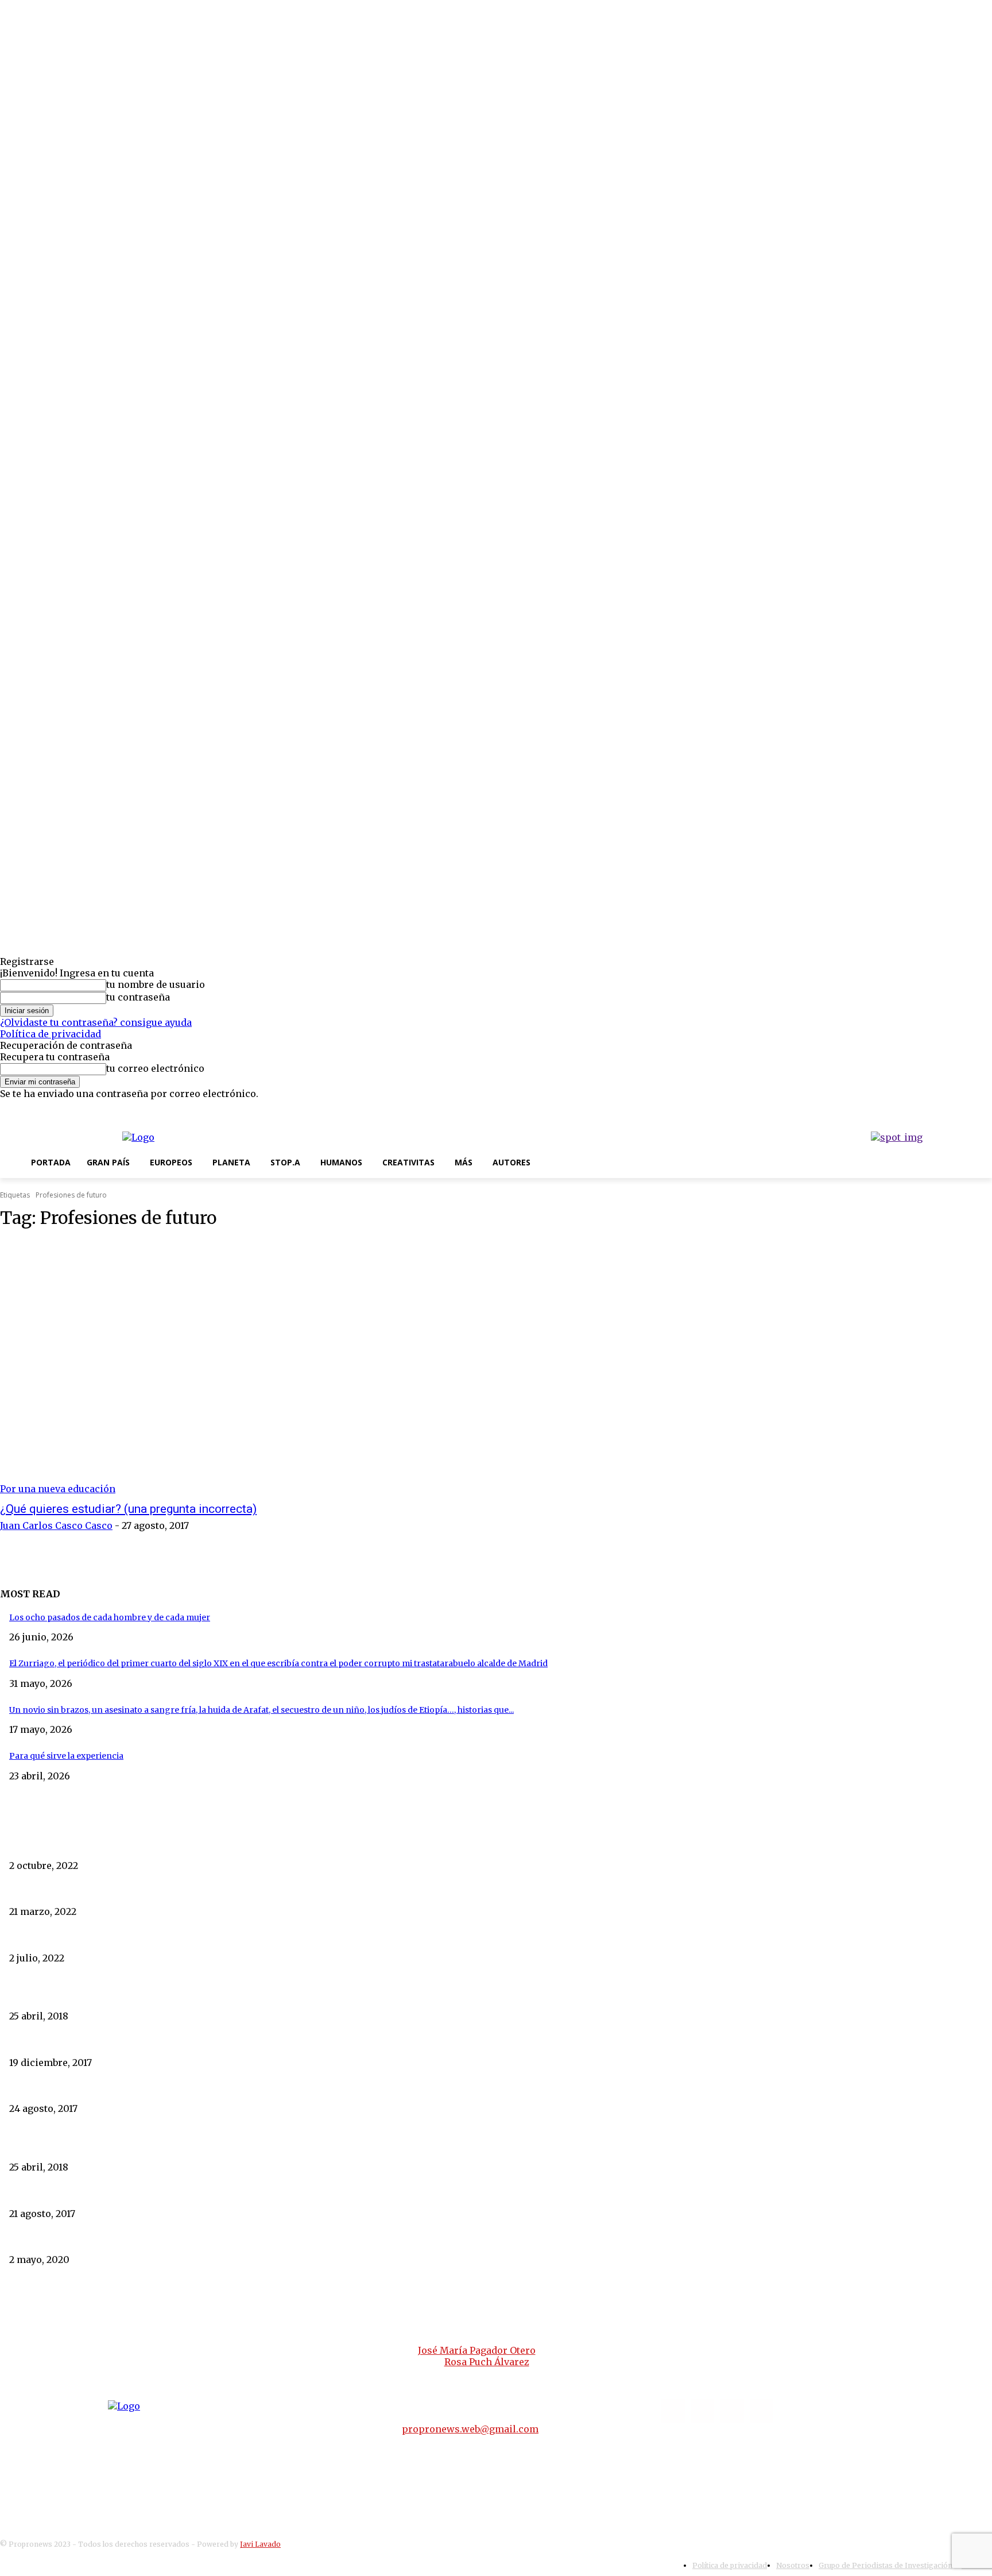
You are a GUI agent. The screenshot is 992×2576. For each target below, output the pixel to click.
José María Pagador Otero (477, 2350)
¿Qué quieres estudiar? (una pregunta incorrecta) (128, 1509)
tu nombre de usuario (156, 984)
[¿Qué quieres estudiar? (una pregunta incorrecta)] (255, 1367)
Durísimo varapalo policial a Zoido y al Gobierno (105, 2089)
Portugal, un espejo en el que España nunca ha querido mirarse (135, 1996)
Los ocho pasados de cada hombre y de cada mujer (110, 1617)
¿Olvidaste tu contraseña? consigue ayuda (96, 1022)
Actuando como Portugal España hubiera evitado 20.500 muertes (139, 2240)
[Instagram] (948, 1109)
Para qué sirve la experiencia (66, 1756)
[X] (966, 1109)
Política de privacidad (51, 1034)
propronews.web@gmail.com (470, 2429)
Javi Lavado (260, 2544)
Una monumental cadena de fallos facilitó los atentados (119, 2193)
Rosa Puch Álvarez (487, 2362)
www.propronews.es (299, 2320)
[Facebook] (930, 1109)
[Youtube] (984, 1109)
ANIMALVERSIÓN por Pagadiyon (75, 1845)
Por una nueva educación (58, 1489)
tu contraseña (138, 997)
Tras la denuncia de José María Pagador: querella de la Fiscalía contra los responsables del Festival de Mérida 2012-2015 (245, 1938)
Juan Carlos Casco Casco (56, 1525)
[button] (552, 1162)
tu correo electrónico (155, 1068)
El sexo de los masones (54, 2042)
